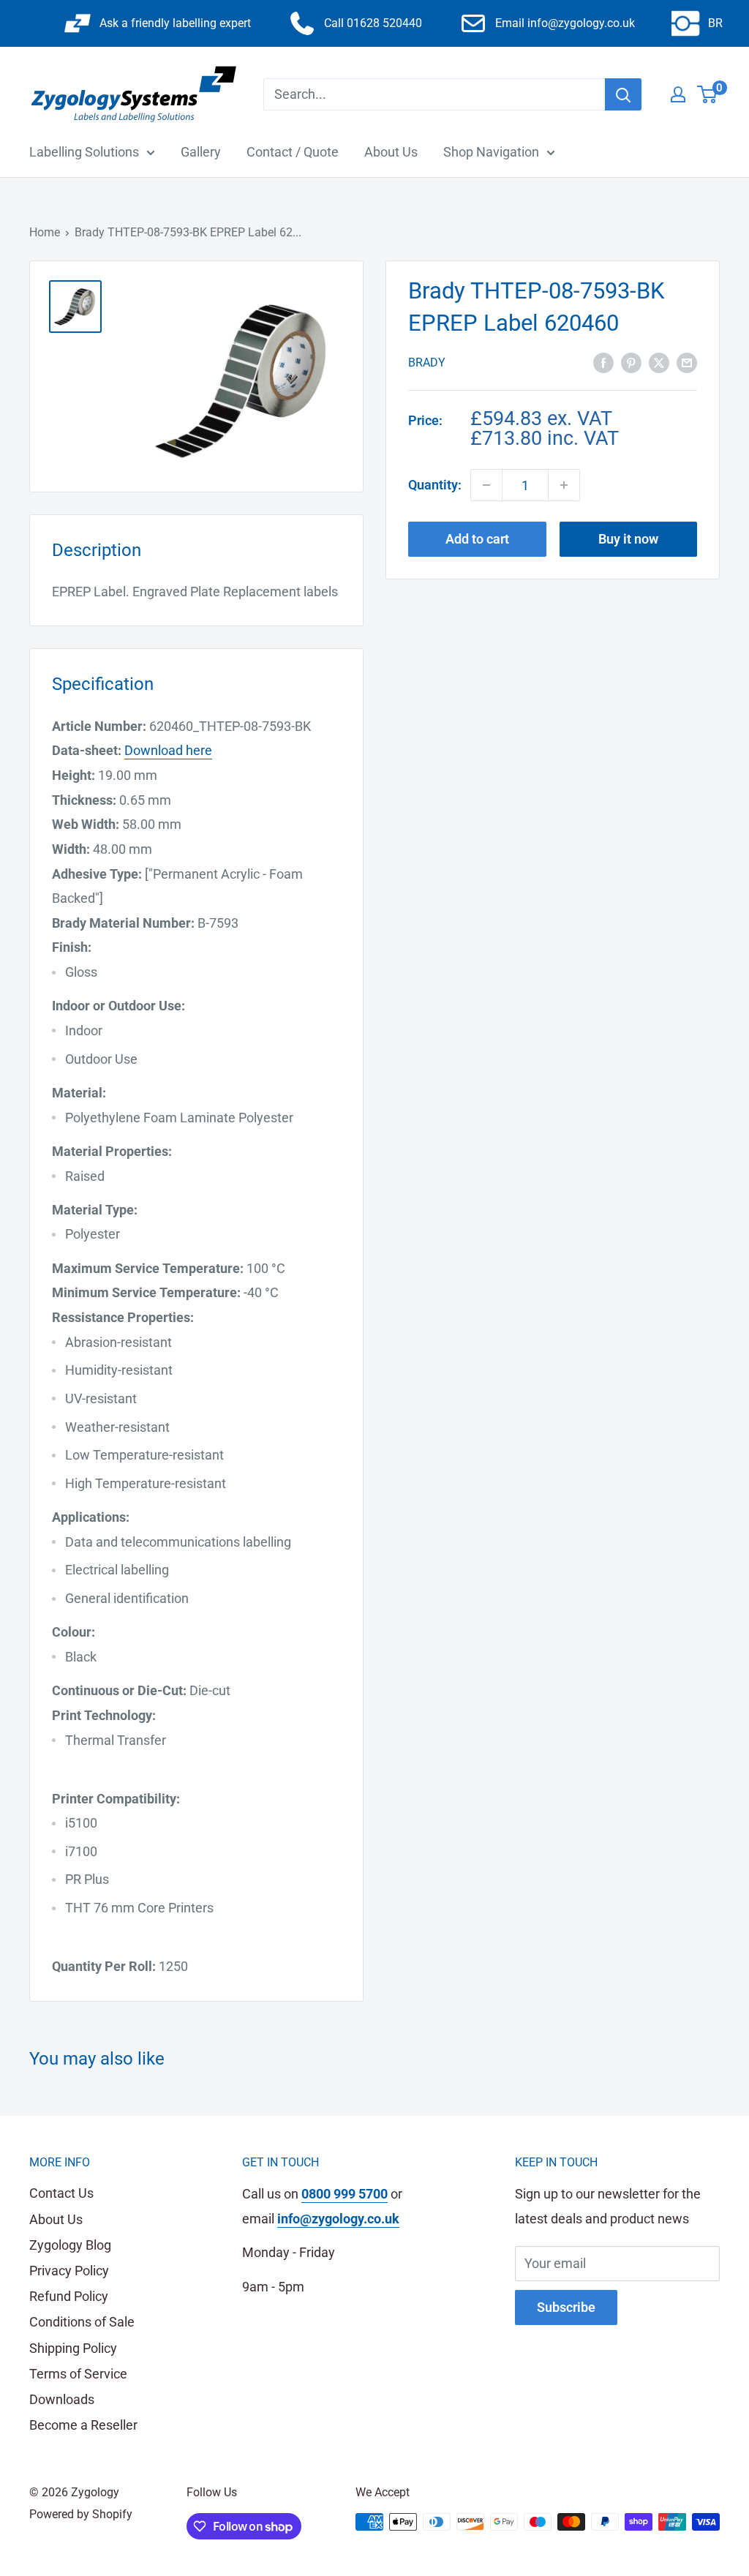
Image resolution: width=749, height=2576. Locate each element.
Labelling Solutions (84, 152)
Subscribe (566, 2307)
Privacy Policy (69, 2271)
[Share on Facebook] (603, 361)
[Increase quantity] (564, 485)
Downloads (62, 2399)
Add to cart (477, 539)
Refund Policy (69, 2296)
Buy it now (628, 539)
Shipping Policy (73, 2348)
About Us (391, 152)
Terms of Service (78, 2374)
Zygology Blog (70, 2245)
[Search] (623, 94)
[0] (708, 94)
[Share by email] (687, 361)
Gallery (201, 152)
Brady (427, 363)
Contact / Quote (293, 152)
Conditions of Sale (82, 2322)
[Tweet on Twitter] (659, 361)
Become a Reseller (83, 2425)
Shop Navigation (491, 152)
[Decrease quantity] (486, 485)
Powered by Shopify (81, 2514)
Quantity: (435, 485)
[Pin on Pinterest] (631, 361)
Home (45, 232)
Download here (168, 750)
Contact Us (61, 2193)
